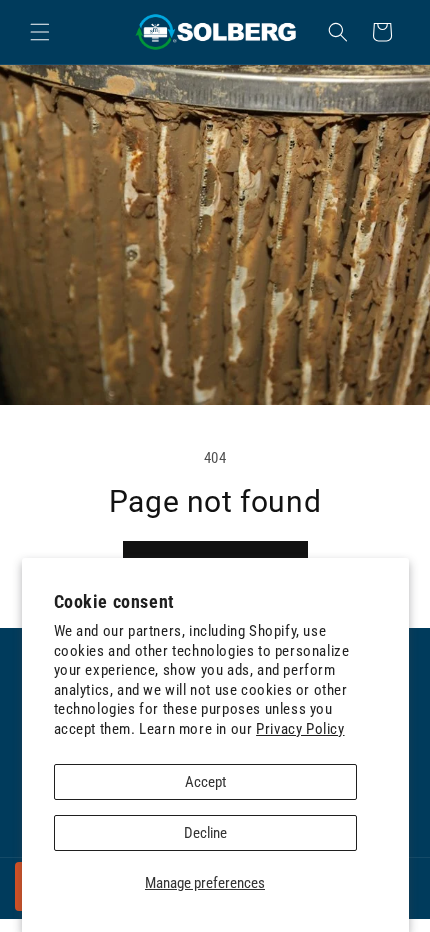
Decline (205, 833)
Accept (205, 782)
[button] (40, 32)
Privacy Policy (300, 729)
